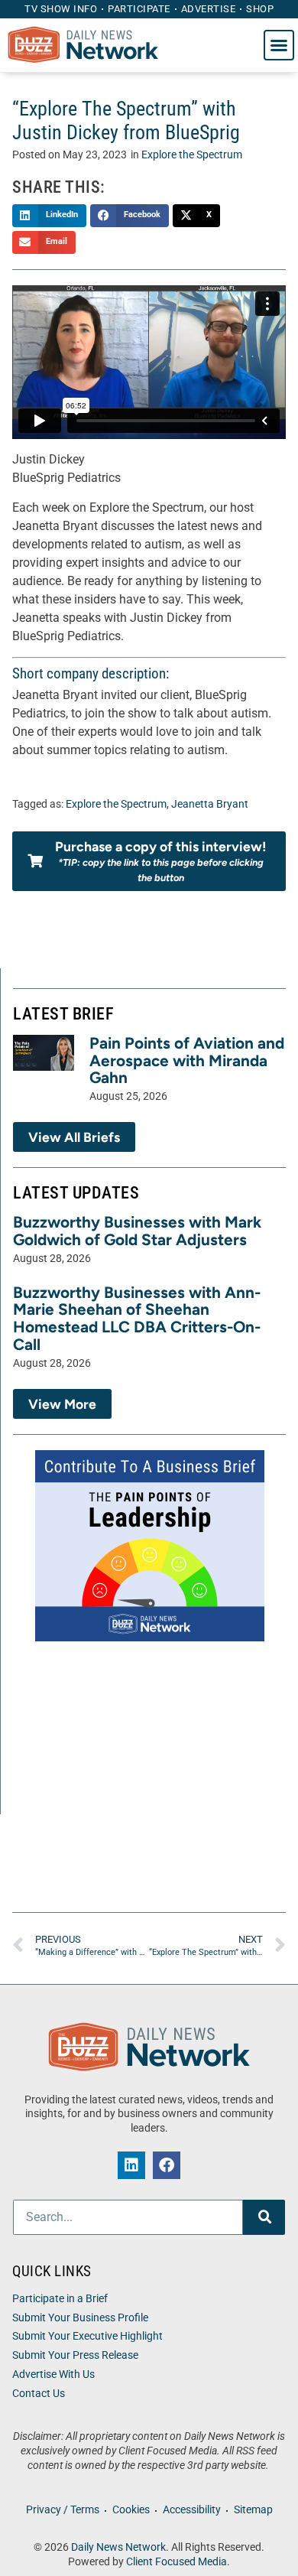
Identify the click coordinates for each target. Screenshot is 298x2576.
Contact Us (39, 2394)
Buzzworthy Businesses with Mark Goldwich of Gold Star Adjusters (137, 1231)
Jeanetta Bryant (210, 804)
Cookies (131, 2510)
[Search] (264, 2217)
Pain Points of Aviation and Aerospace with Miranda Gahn (187, 1060)
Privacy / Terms (63, 2510)
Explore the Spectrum (192, 155)
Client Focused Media (177, 2562)
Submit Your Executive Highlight (87, 2336)
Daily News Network (118, 2547)
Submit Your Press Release (75, 2355)
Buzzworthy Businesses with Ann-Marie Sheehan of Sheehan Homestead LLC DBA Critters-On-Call (137, 1319)
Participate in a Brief (60, 2299)
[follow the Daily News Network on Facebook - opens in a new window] (167, 2165)
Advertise (209, 9)
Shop (260, 9)
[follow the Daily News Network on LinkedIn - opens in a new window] (131, 2165)
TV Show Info (61, 9)
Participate (139, 9)
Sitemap (253, 2510)
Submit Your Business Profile (80, 2318)
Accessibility (192, 2510)
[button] (279, 45)
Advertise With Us (53, 2374)
